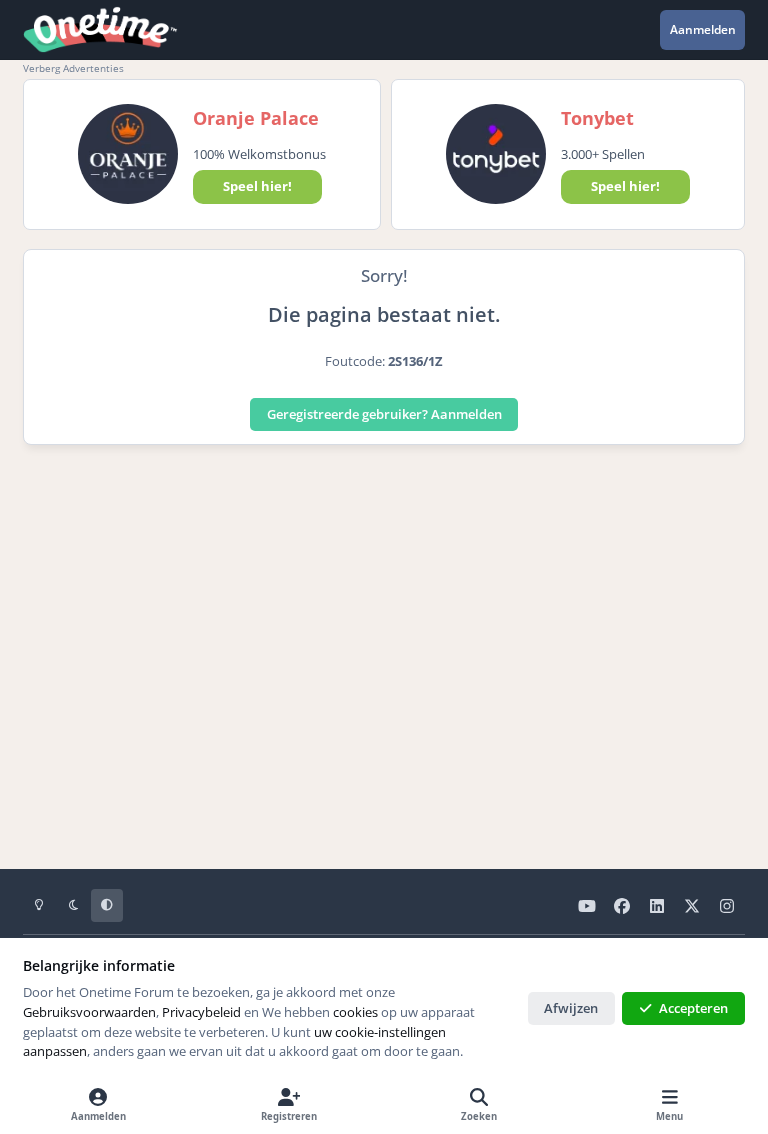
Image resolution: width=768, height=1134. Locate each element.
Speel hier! (257, 186)
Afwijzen (571, 1008)
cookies (355, 1012)
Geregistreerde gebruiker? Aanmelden (384, 414)
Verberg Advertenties (73, 68)
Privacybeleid (201, 1012)
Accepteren (693, 1008)
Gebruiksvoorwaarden (89, 1012)
